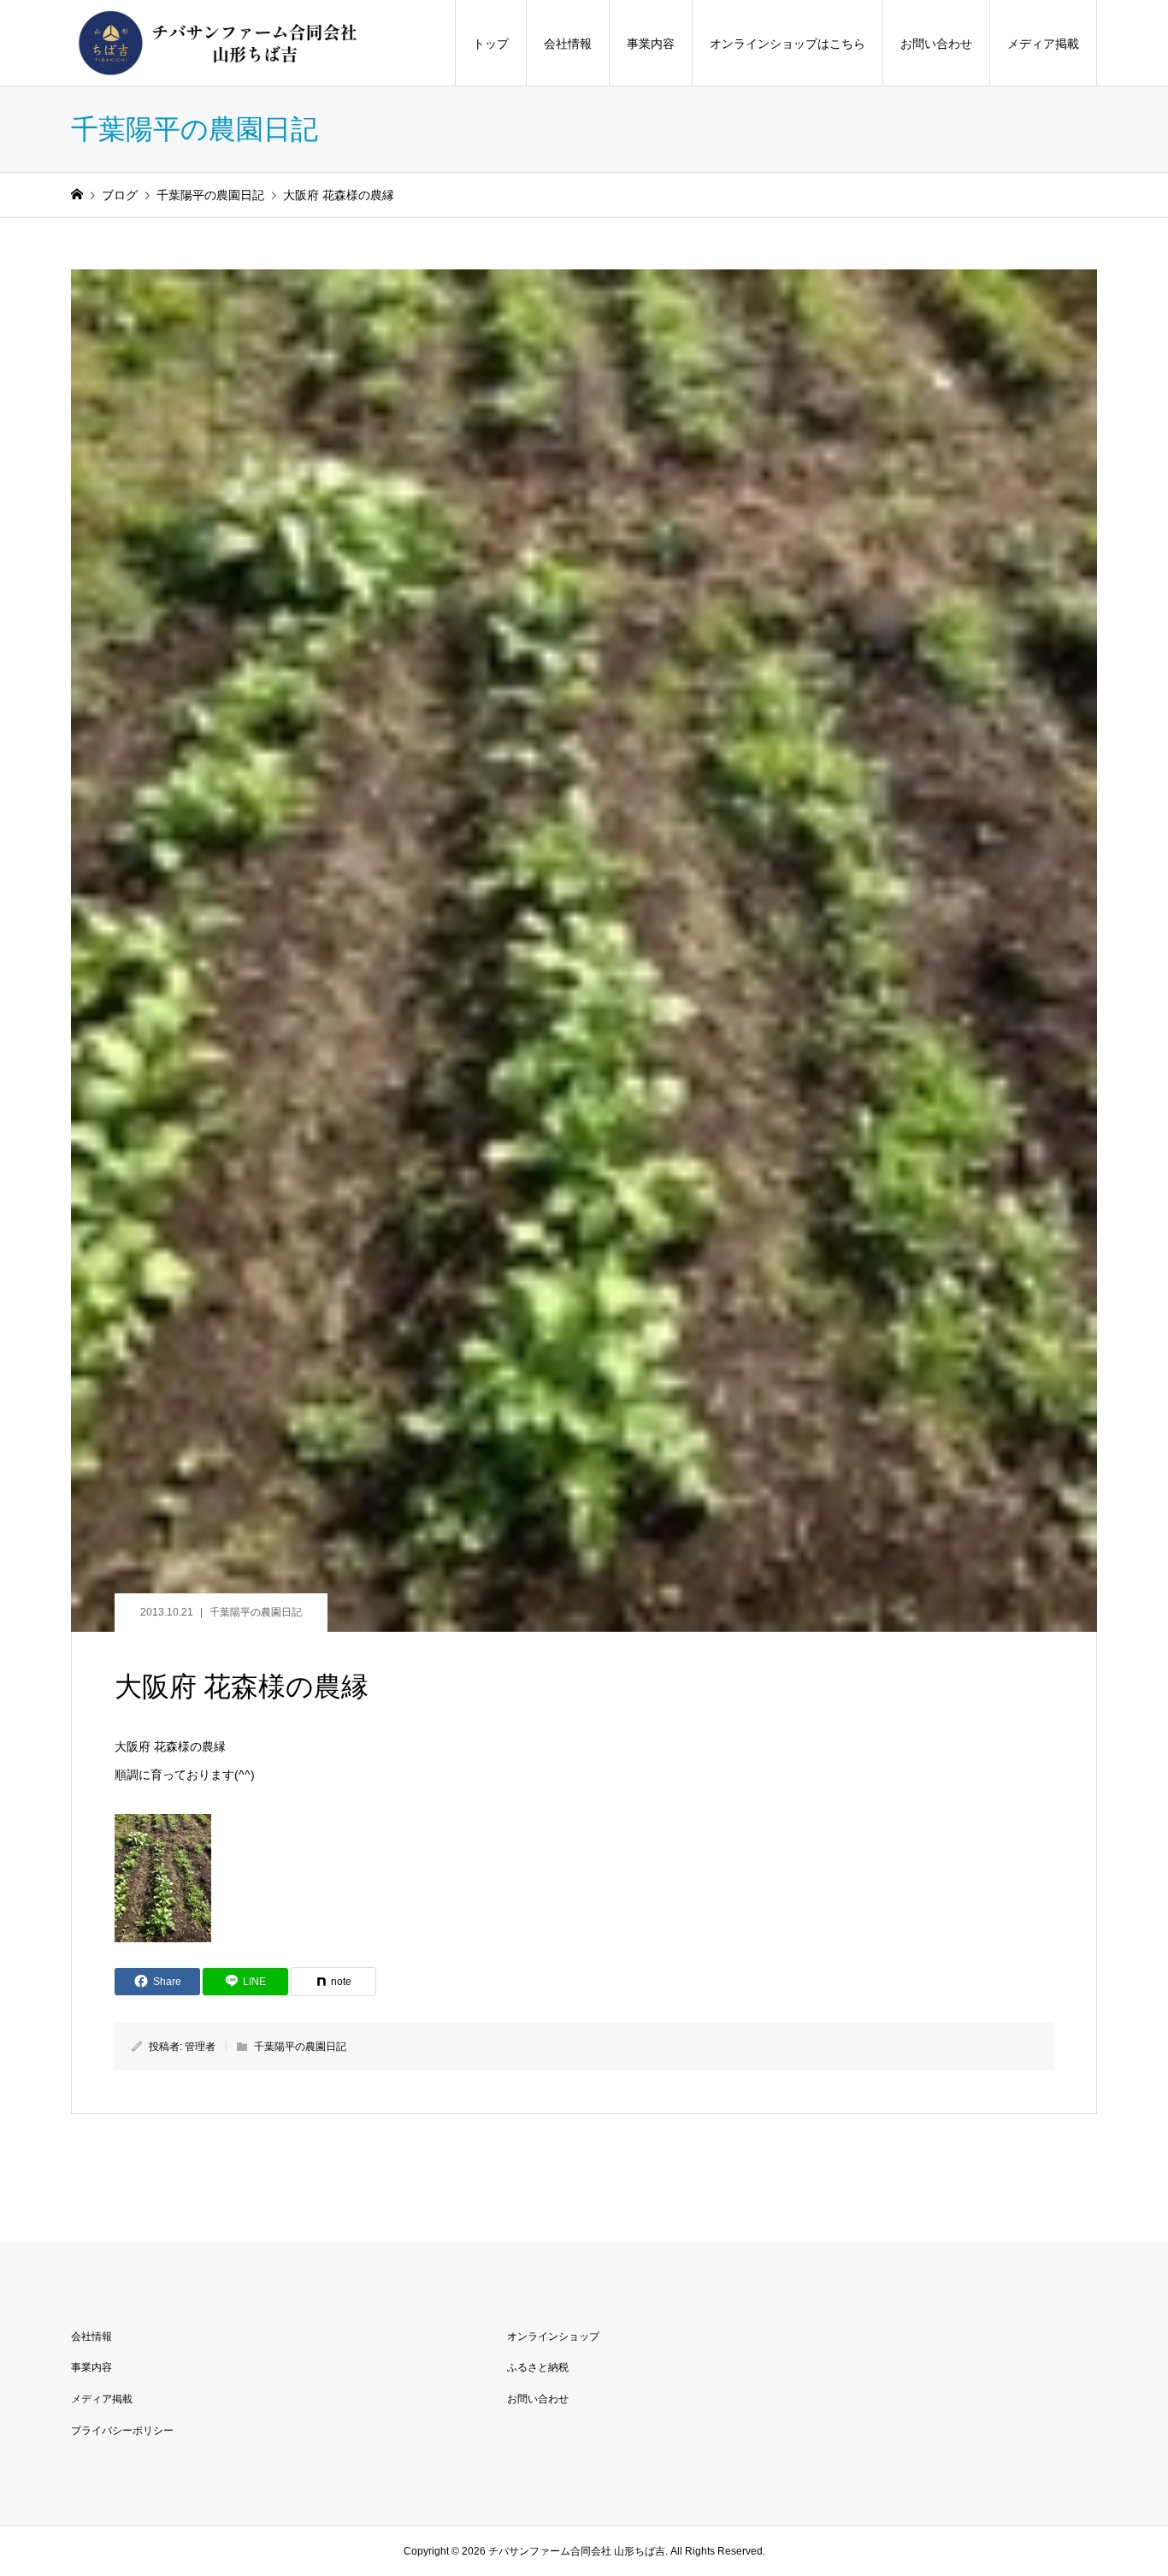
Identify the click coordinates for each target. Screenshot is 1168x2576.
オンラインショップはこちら (788, 44)
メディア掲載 (1043, 44)
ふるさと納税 (538, 2367)
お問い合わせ (936, 44)
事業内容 (651, 44)
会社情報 (568, 44)
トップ (491, 44)
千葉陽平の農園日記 (256, 1612)
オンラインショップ (553, 2337)
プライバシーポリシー (122, 2431)
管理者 (200, 2047)
